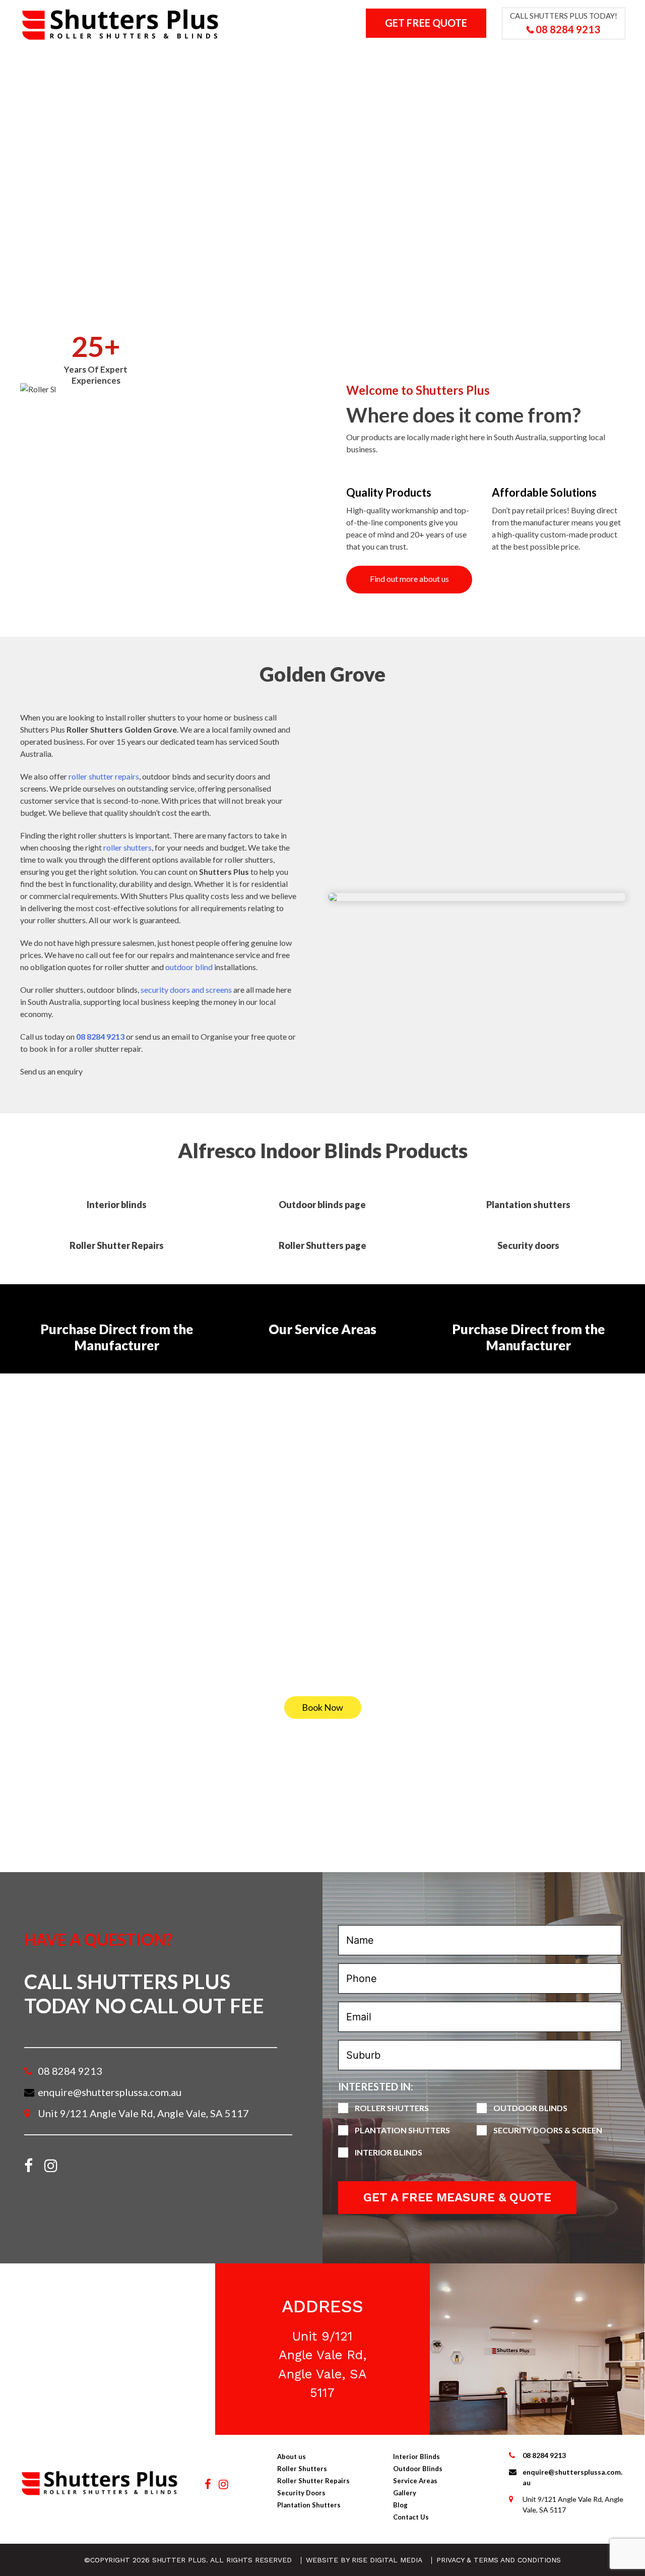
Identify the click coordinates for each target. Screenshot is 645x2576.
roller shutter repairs (104, 776)
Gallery (496, 60)
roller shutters (127, 847)
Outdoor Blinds (427, 60)
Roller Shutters (157, 60)
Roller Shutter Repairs (313, 2481)
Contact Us (411, 2517)
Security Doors (301, 2493)
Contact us (556, 60)
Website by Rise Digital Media (364, 2560)
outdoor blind (189, 967)
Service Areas (415, 2481)
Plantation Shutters (251, 60)
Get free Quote (426, 23)
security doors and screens (186, 990)
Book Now (322, 1707)
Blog (400, 2505)
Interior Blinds (344, 60)
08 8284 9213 (567, 29)
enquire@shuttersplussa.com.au (110, 2092)
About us (85, 60)
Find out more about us (409, 579)
